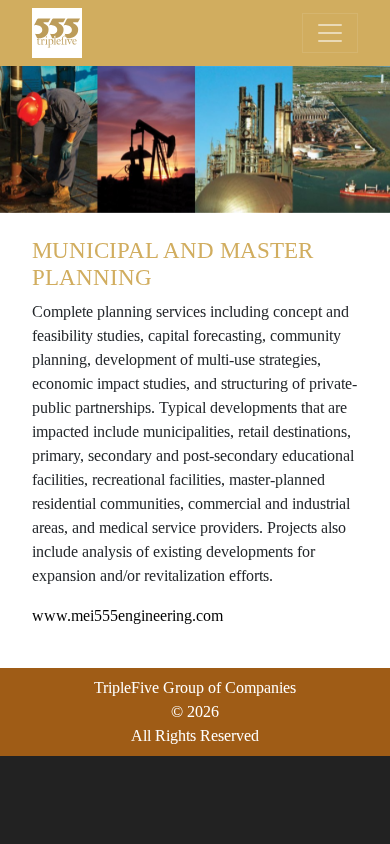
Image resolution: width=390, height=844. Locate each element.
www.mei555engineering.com (127, 615)
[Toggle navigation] (330, 33)
